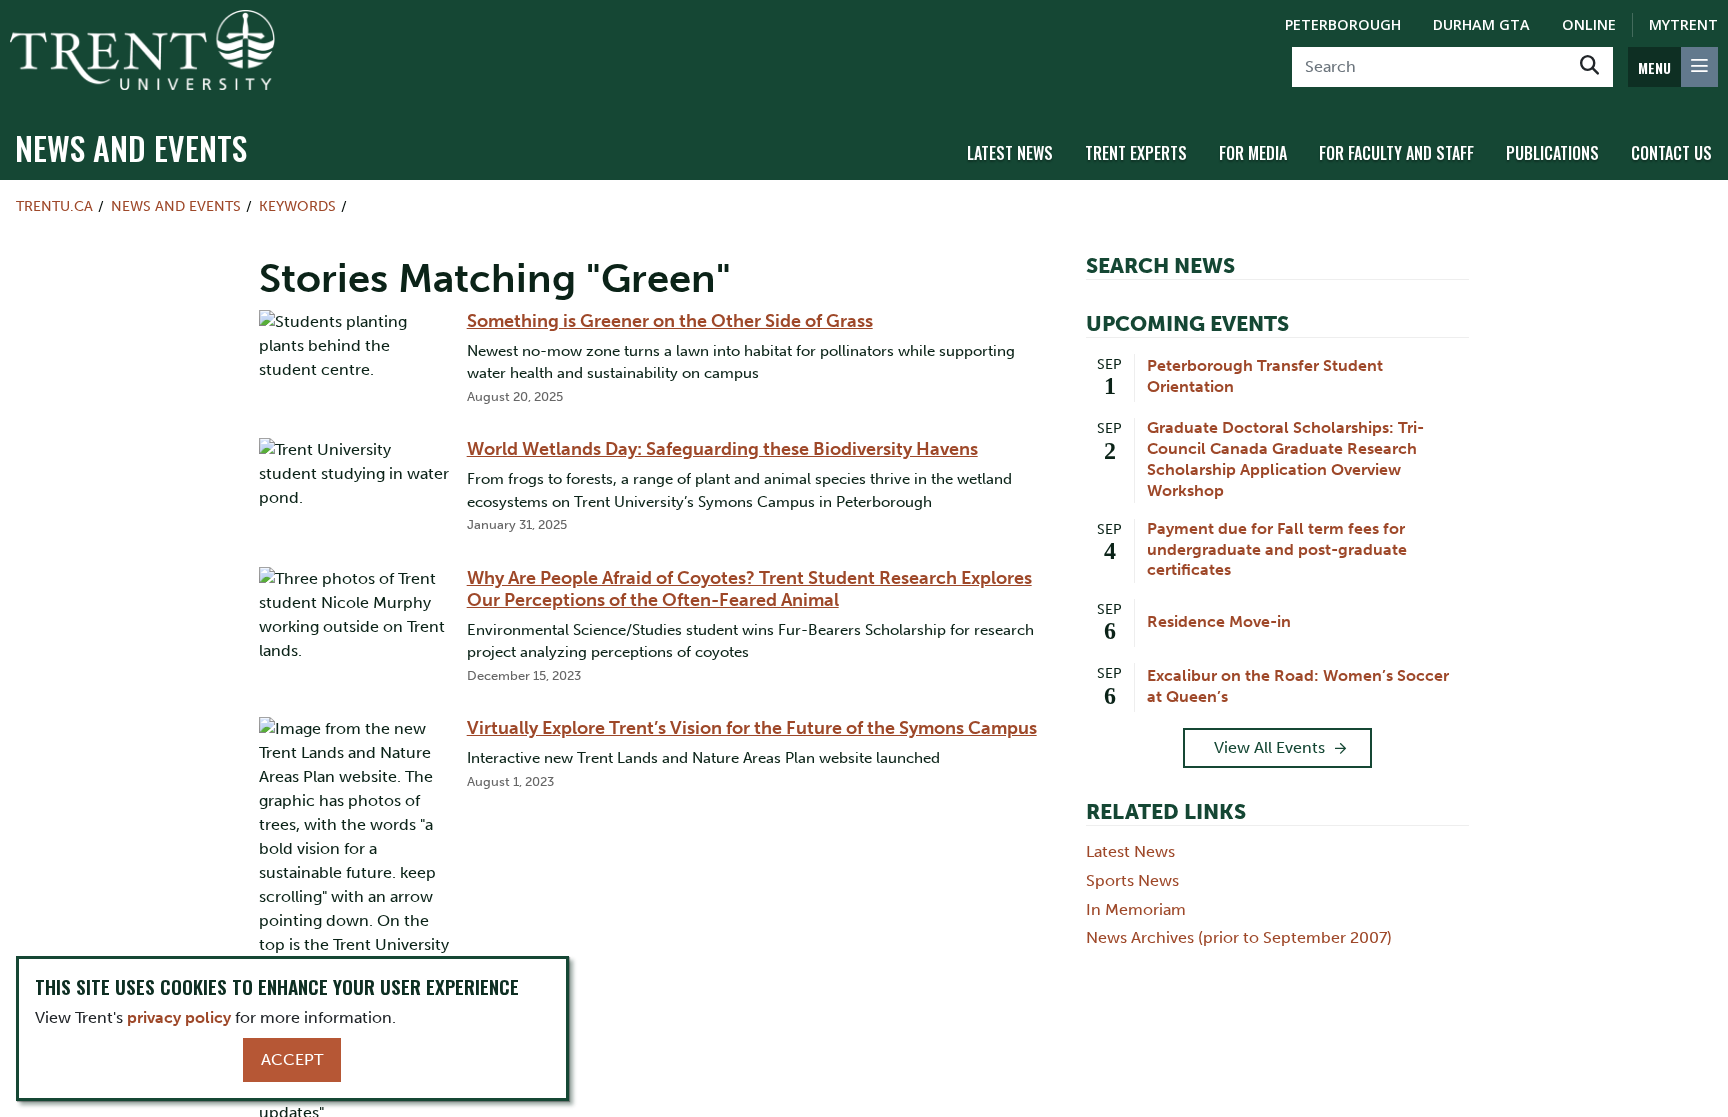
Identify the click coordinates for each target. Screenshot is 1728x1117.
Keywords (297, 206)
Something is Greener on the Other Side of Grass (670, 321)
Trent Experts (1136, 153)
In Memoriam (1136, 909)
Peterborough (1343, 24)
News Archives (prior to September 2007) (1239, 937)
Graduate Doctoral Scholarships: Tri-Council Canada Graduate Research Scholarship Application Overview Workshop (1285, 458)
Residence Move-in (1219, 621)
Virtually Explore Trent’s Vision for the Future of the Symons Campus (752, 728)
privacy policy (179, 1017)
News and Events (131, 147)
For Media (1253, 153)
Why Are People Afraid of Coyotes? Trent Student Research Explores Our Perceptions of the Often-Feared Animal (749, 589)
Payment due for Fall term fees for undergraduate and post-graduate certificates (1277, 549)
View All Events (1269, 747)
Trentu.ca (54, 206)
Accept (292, 1059)
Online (1589, 24)
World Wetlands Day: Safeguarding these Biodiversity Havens (722, 449)
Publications (1552, 153)
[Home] (142, 50)
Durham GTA (1481, 24)
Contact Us (1671, 153)
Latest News (1010, 153)
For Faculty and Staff (1396, 153)
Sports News (1132, 880)
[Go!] (1589, 67)
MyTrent (1683, 24)
